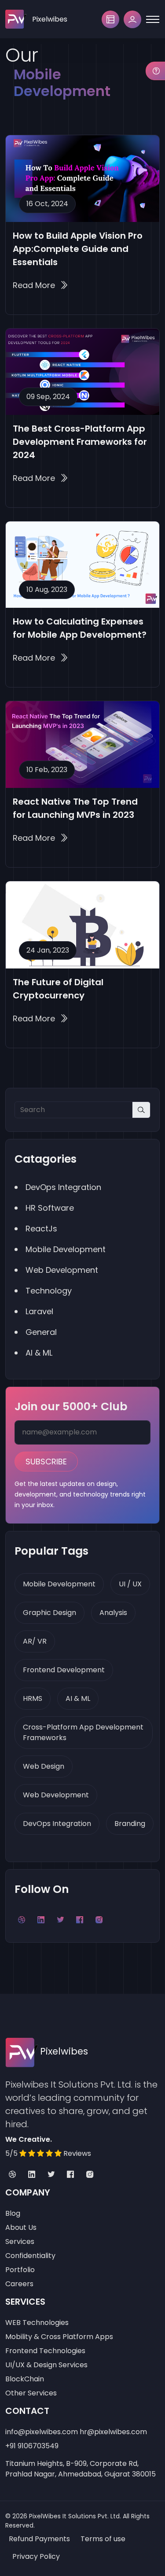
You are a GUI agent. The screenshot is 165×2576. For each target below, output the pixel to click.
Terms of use (103, 2539)
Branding (130, 1824)
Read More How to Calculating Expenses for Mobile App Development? (40, 658)
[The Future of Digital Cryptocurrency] (82, 925)
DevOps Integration (57, 1824)
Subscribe (46, 1462)
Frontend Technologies (45, 2351)
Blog (13, 2213)
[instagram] (90, 2175)
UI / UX (130, 1584)
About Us (21, 2227)
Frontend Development (64, 1670)
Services (20, 2242)
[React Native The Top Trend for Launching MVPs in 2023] (82, 744)
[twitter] (51, 2175)
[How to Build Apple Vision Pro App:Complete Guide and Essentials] (82, 178)
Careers (19, 2284)
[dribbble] (12, 2175)
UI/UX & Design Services (46, 2365)
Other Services (31, 2393)
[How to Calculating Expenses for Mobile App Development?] (82, 565)
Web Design (44, 1766)
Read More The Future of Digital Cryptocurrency (40, 1018)
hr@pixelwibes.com (113, 2432)
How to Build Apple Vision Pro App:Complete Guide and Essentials (78, 249)
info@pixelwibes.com (42, 2432)
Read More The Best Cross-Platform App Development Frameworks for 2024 (40, 478)
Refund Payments (39, 2539)
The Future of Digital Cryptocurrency (58, 989)
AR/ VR (35, 1641)
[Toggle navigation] (153, 19)
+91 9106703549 (32, 2446)
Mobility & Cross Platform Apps (59, 2337)
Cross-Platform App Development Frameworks (83, 1732)
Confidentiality (30, 2256)
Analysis (113, 1613)
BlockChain (25, 2379)
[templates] (110, 19)
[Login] (132, 19)
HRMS (33, 1698)
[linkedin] (32, 2175)
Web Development (56, 1795)
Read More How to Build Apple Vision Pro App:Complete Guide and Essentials (40, 285)
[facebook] (70, 2175)
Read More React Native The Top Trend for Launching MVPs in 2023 (40, 838)
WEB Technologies (37, 2323)
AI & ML (78, 1698)
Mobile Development (59, 1584)
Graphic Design (49, 1613)
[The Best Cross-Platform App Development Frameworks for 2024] (82, 372)
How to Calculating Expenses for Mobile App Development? (80, 628)
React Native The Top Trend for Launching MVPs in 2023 (75, 808)
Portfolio (20, 2270)
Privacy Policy (36, 2556)
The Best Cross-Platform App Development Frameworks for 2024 (80, 442)
